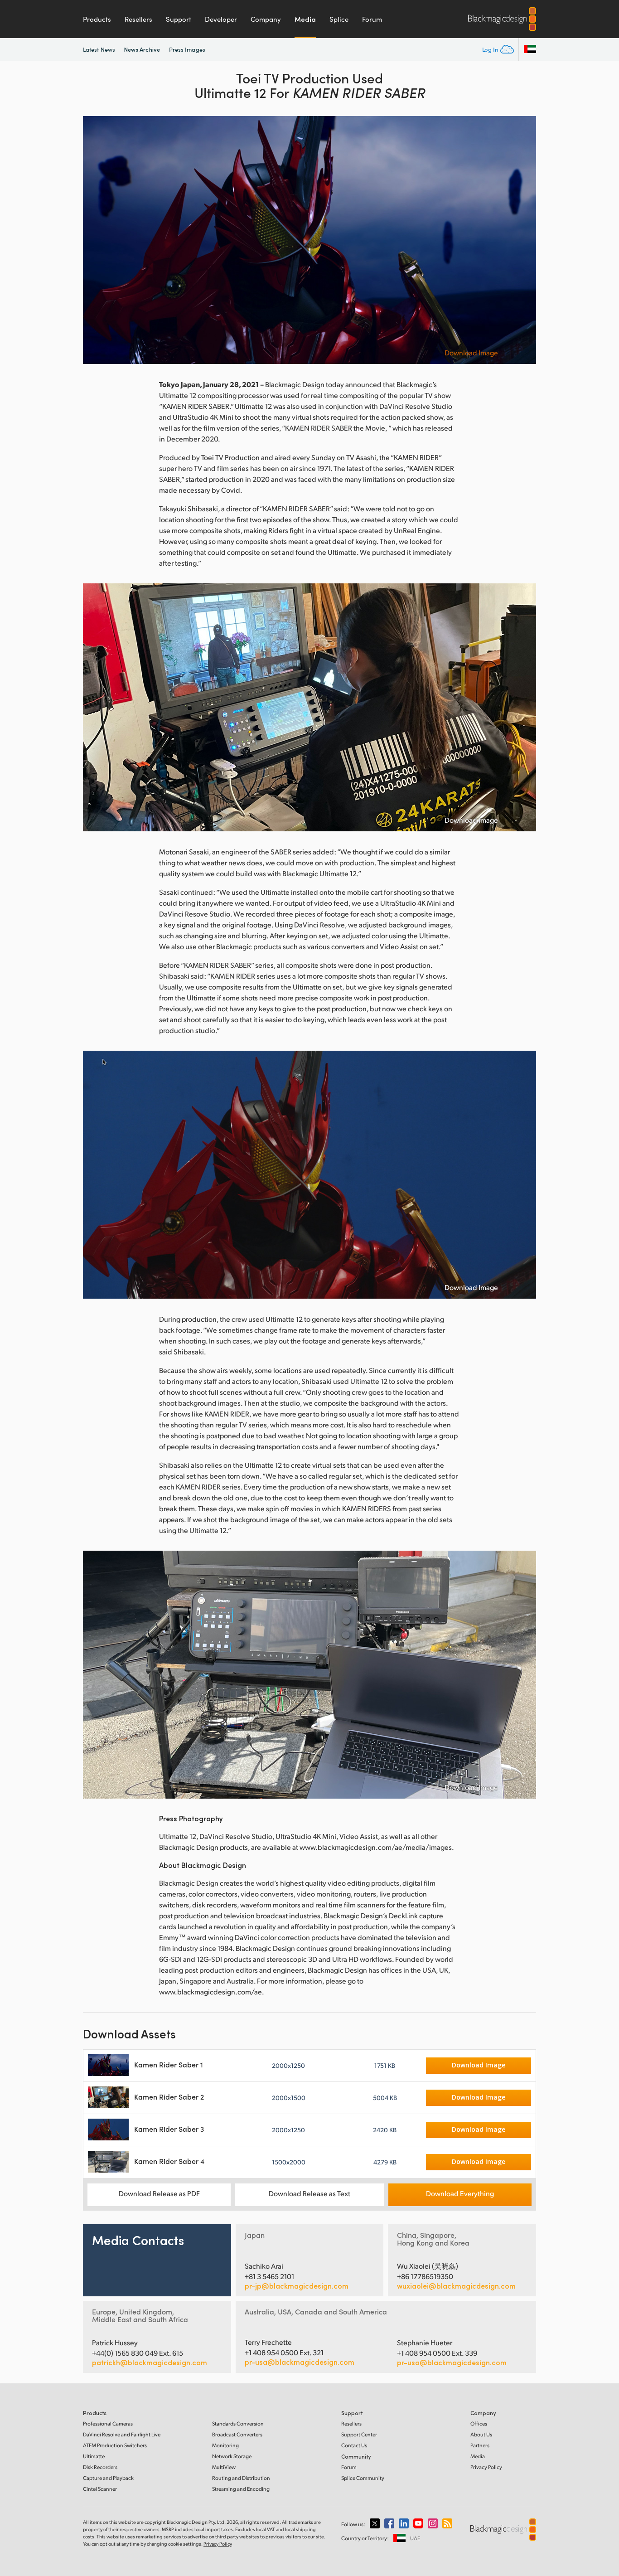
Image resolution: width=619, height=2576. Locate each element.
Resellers (138, 19)
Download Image (471, 353)
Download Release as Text (309, 2193)
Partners (480, 2445)
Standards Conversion (238, 2423)
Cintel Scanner (100, 2489)
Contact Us (354, 2445)
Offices (479, 2423)
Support (179, 19)
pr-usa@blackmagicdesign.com (300, 2362)
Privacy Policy (486, 2467)
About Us (481, 2434)
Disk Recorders (100, 2467)
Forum (372, 19)
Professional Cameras (108, 2423)
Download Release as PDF (159, 2193)
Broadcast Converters (237, 2434)
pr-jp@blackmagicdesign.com (297, 2286)
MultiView (224, 2467)
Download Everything (460, 2193)
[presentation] (96, 240)
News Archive (142, 49)
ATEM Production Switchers (115, 2445)
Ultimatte (94, 2456)
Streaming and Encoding (241, 2489)
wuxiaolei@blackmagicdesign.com (456, 2286)
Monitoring (225, 2445)
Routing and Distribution (241, 2478)
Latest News (99, 49)
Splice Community (363, 2478)
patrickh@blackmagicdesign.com (150, 2363)
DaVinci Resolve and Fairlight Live (122, 2434)
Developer (221, 19)
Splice (339, 19)
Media (305, 19)
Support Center (359, 2434)
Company (266, 19)
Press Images (187, 49)
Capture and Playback (108, 2478)
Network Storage (232, 2456)
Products (97, 19)
